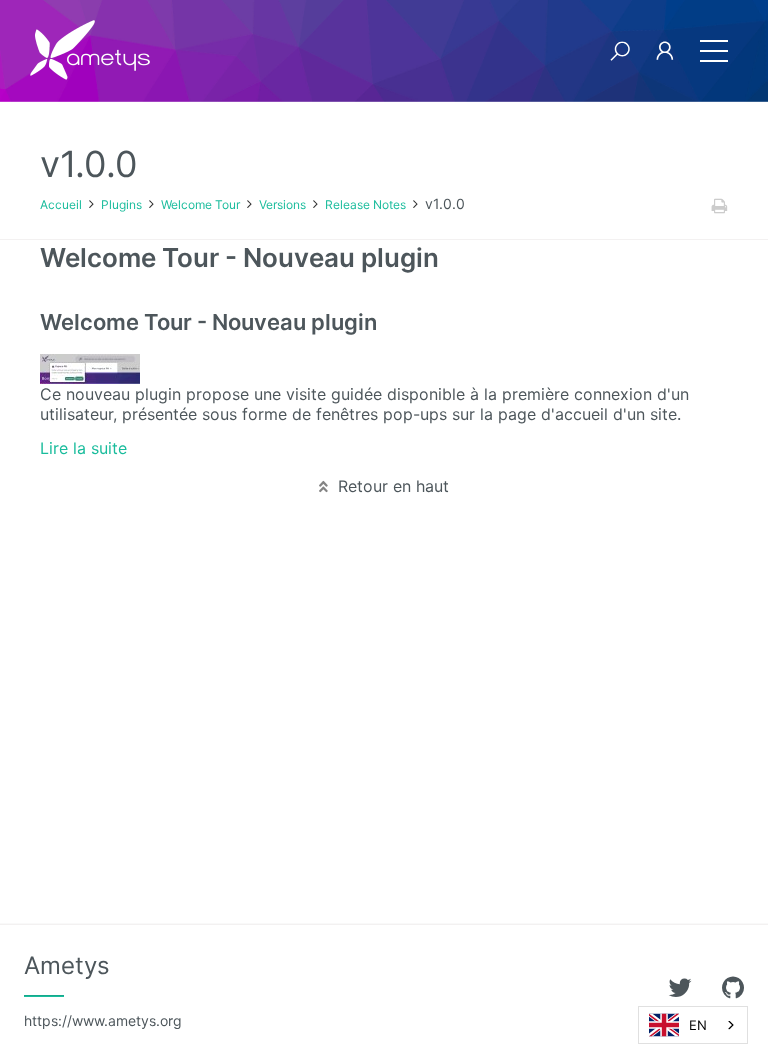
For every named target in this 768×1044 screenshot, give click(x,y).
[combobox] (693, 1025)
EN (698, 1025)
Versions (282, 204)
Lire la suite (83, 448)
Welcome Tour (200, 204)
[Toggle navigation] (714, 51)
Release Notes (365, 204)
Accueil (61, 204)
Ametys (103, 990)
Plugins (121, 204)
